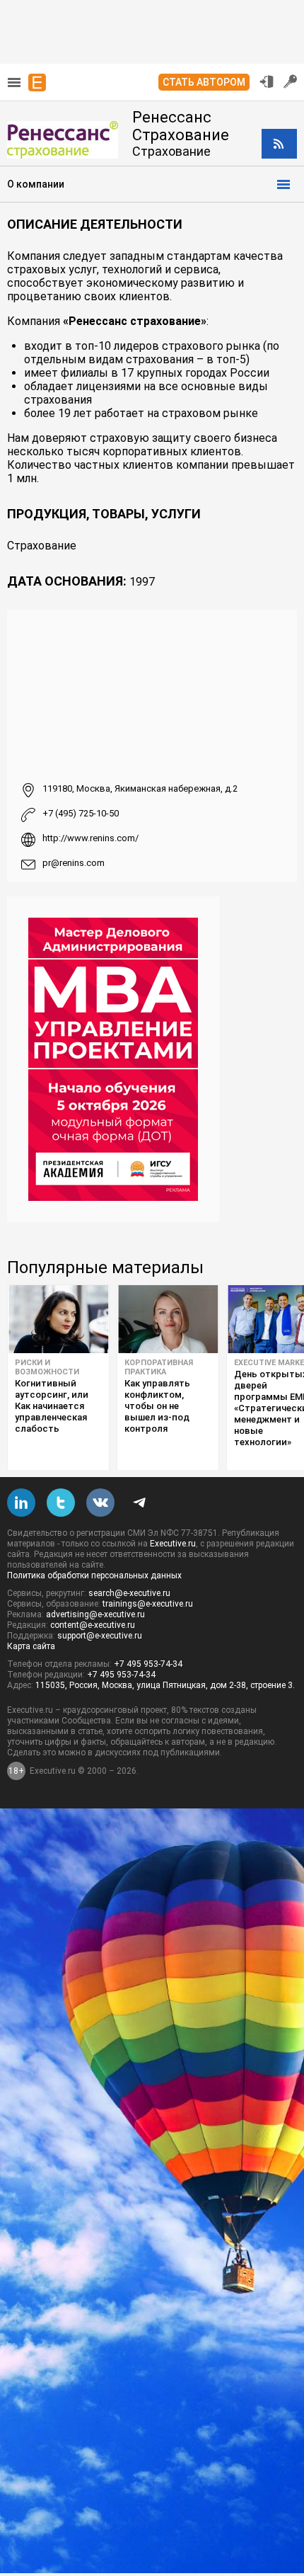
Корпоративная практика (159, 1367)
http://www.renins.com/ (90, 838)
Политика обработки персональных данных (94, 1575)
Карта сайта (31, 1646)
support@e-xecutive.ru (100, 1636)
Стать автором (204, 82)
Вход (267, 81)
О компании (36, 184)
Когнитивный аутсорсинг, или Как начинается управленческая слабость (52, 1406)
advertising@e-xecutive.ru (95, 1614)
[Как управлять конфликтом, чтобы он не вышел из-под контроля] (168, 1319)
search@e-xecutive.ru (129, 1593)
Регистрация (291, 81)
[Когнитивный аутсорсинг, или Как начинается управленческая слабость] (58, 1319)
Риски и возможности (47, 1367)
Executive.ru (173, 1544)
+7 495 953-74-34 (148, 1664)
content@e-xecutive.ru (93, 1625)
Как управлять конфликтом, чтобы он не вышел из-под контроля (157, 1406)
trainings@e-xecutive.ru (148, 1604)
